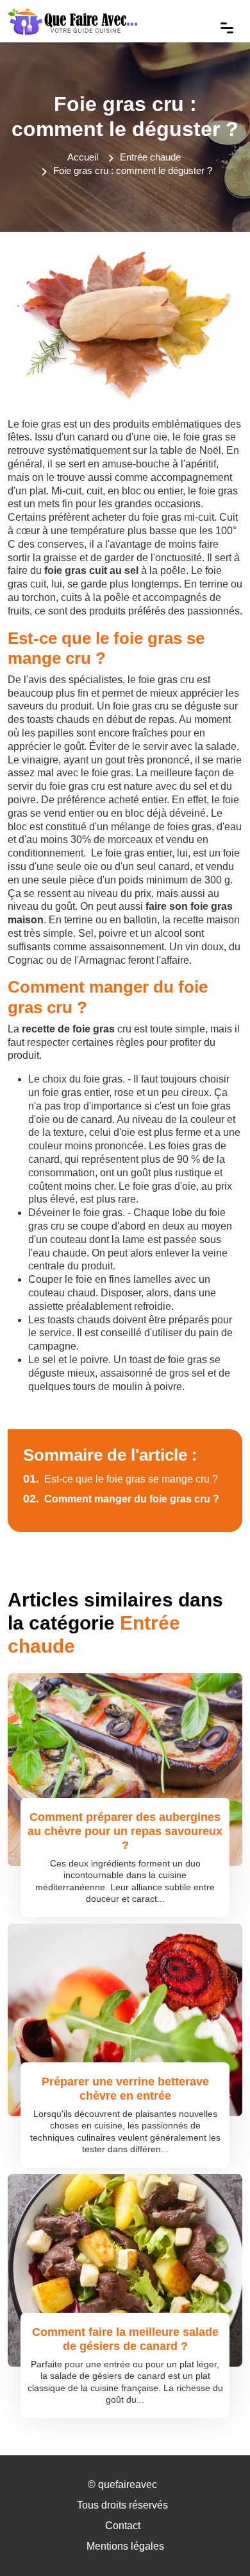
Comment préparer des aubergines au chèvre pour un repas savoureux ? (125, 1831)
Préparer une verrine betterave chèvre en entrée (125, 2089)
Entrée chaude (150, 157)
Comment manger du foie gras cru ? (121, 1499)
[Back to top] (215, 2541)
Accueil (83, 157)
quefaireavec (128, 2485)
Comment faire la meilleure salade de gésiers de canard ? (125, 2339)
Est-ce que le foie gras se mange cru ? (121, 1479)
